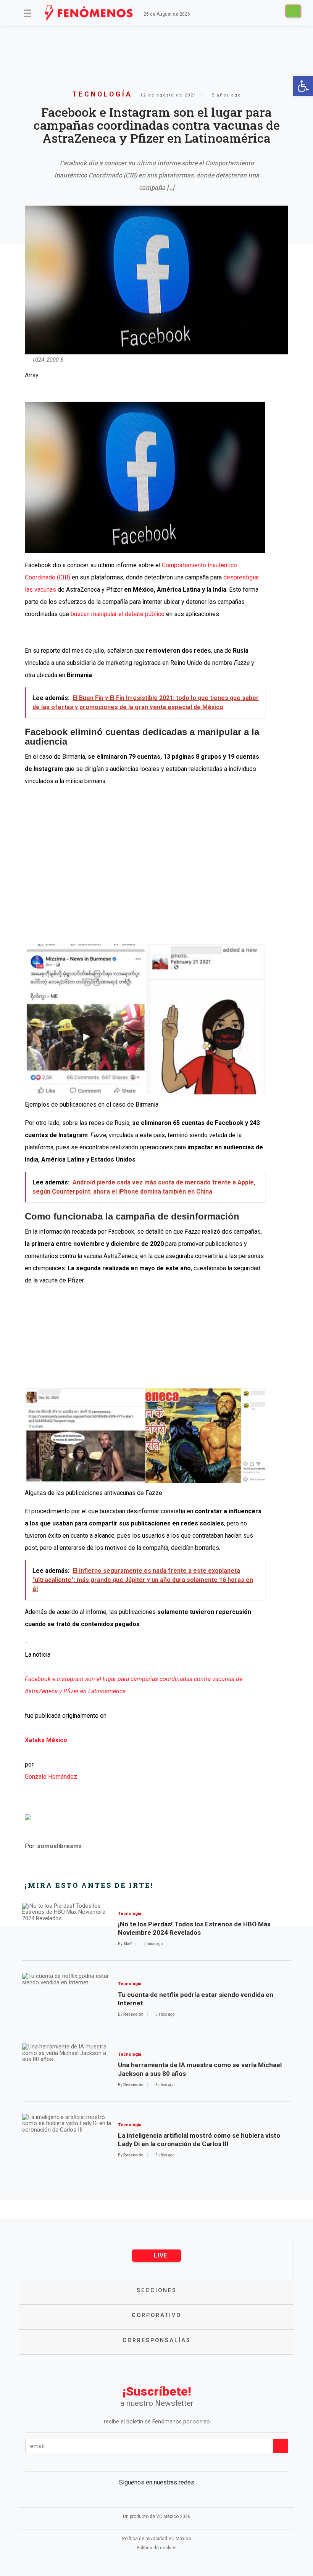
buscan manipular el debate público (117, 614)
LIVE (160, 2255)
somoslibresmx (59, 1846)
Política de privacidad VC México (156, 2539)
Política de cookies (157, 2548)
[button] (303, 86)
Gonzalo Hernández (51, 1777)
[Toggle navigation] (27, 13)
